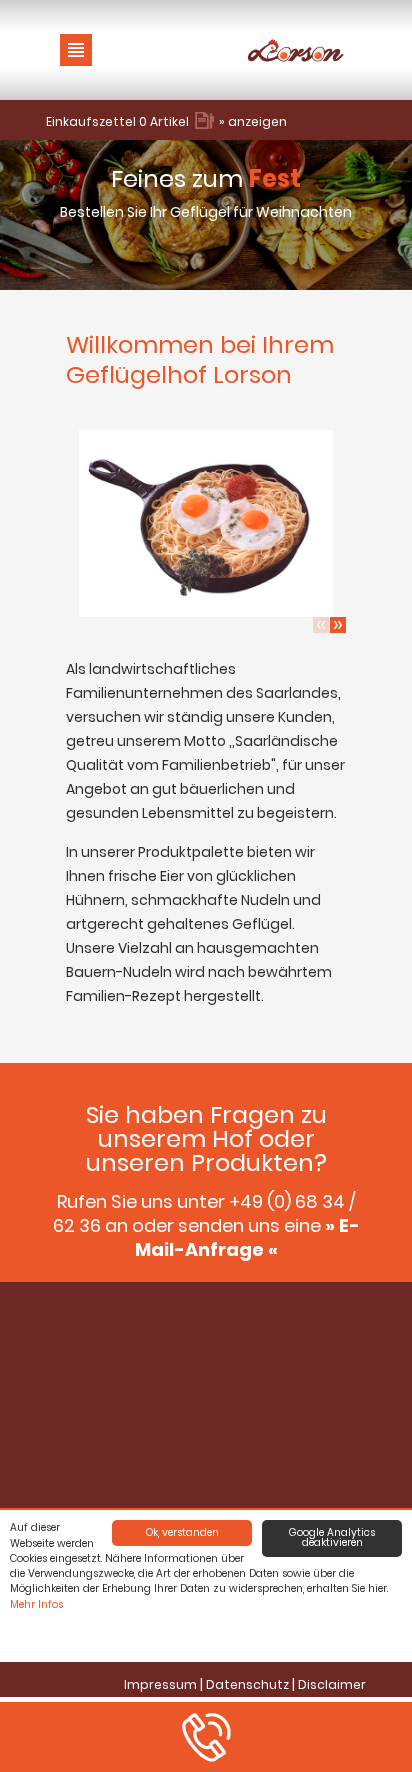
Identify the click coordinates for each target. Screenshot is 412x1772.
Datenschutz (247, 1684)
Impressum (160, 1684)
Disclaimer (332, 1684)
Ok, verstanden (182, 1532)
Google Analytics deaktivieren (332, 1537)
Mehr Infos (36, 1604)
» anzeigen (253, 121)
